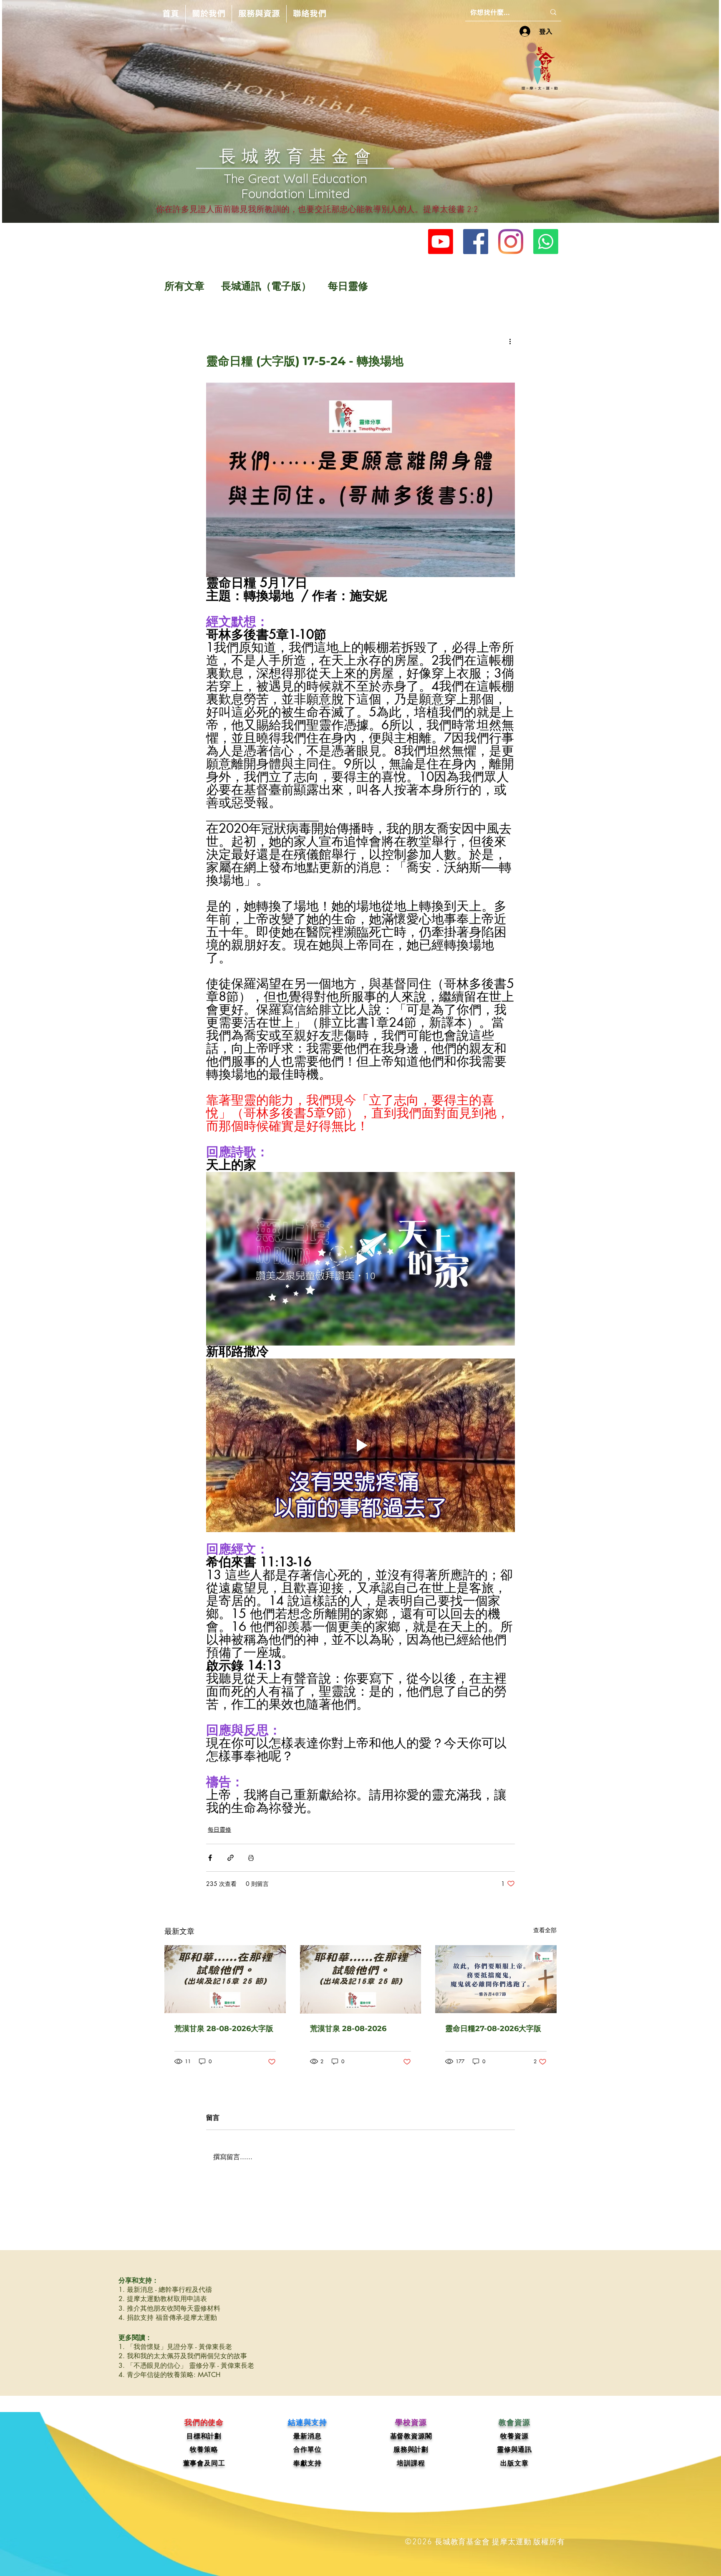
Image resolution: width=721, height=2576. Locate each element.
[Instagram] (511, 242)
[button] (209, 14)
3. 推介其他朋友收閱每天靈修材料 (169, 2308)
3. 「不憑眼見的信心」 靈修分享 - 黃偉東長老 (186, 2366)
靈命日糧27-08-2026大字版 (493, 2029)
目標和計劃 (204, 2436)
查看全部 (545, 1930)
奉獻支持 (307, 2463)
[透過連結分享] (231, 1858)
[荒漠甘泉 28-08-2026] (361, 1979)
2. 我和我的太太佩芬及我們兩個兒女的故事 (183, 2356)
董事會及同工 (204, 2463)
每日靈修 (348, 286)
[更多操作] (510, 341)
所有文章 (184, 286)
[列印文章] (251, 1858)
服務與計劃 (411, 2449)
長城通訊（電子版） (266, 286)
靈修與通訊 (514, 2449)
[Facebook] (476, 242)
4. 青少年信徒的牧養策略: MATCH (169, 2375)
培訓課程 (411, 2463)
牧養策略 (204, 2449)
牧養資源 (514, 2436)
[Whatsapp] (546, 242)
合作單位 (307, 2449)
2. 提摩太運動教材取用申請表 (163, 2299)
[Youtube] (441, 242)
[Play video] (360, 1259)
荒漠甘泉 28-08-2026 (348, 2029)
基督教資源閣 (411, 2436)
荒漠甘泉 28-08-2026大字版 (224, 2029)
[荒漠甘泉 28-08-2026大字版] (225, 1979)
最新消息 (307, 2436)
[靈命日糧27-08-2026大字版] (496, 1979)
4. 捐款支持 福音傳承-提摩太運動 (168, 2318)
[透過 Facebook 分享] (210, 1858)
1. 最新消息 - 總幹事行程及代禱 (165, 2290)
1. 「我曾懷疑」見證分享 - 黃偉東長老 (175, 2347)
